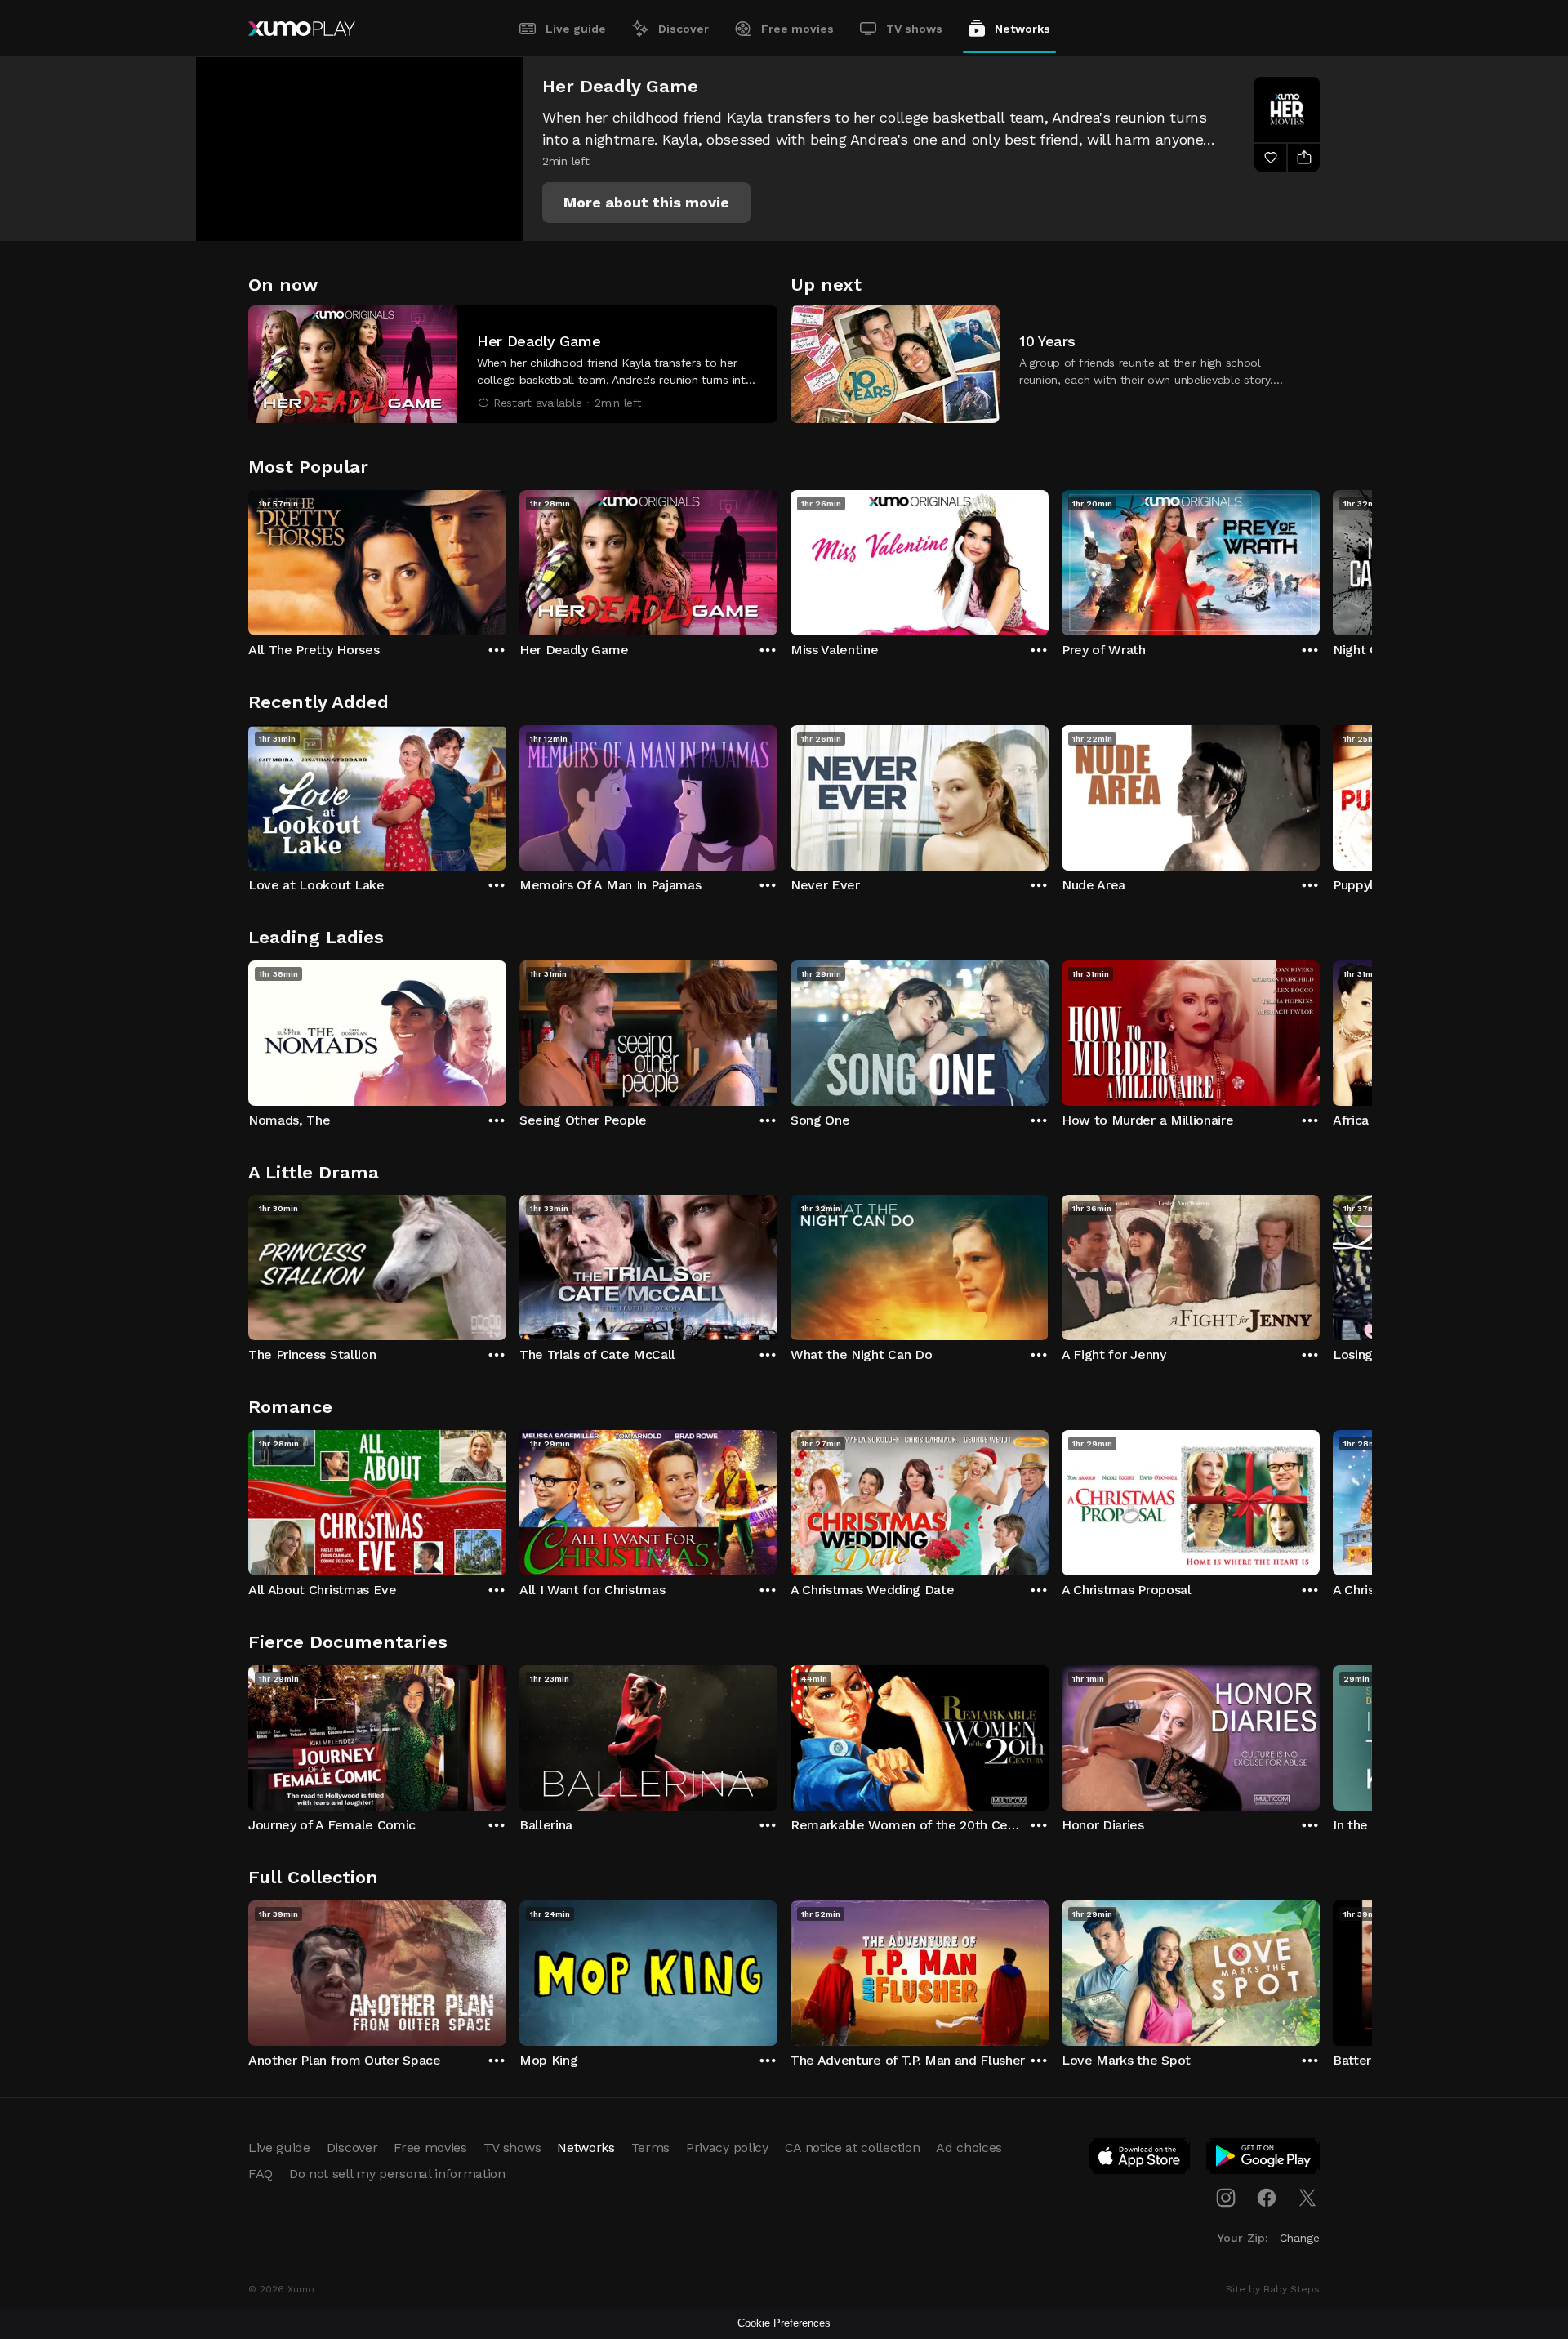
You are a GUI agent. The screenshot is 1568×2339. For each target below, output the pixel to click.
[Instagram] (1226, 2198)
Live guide (576, 29)
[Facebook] (1267, 2198)
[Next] (1320, 559)
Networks (1022, 29)
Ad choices (969, 2147)
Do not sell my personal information (397, 2174)
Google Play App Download (1264, 2159)
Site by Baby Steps (1273, 2289)
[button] (646, 203)
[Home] (302, 29)
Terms (650, 2147)
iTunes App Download (1140, 2159)
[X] (1307, 2198)
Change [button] (1300, 2238)
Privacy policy (727, 2147)
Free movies (797, 29)
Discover (684, 29)
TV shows (914, 29)
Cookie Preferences (784, 2323)
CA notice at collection (853, 2147)
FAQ (261, 2174)
